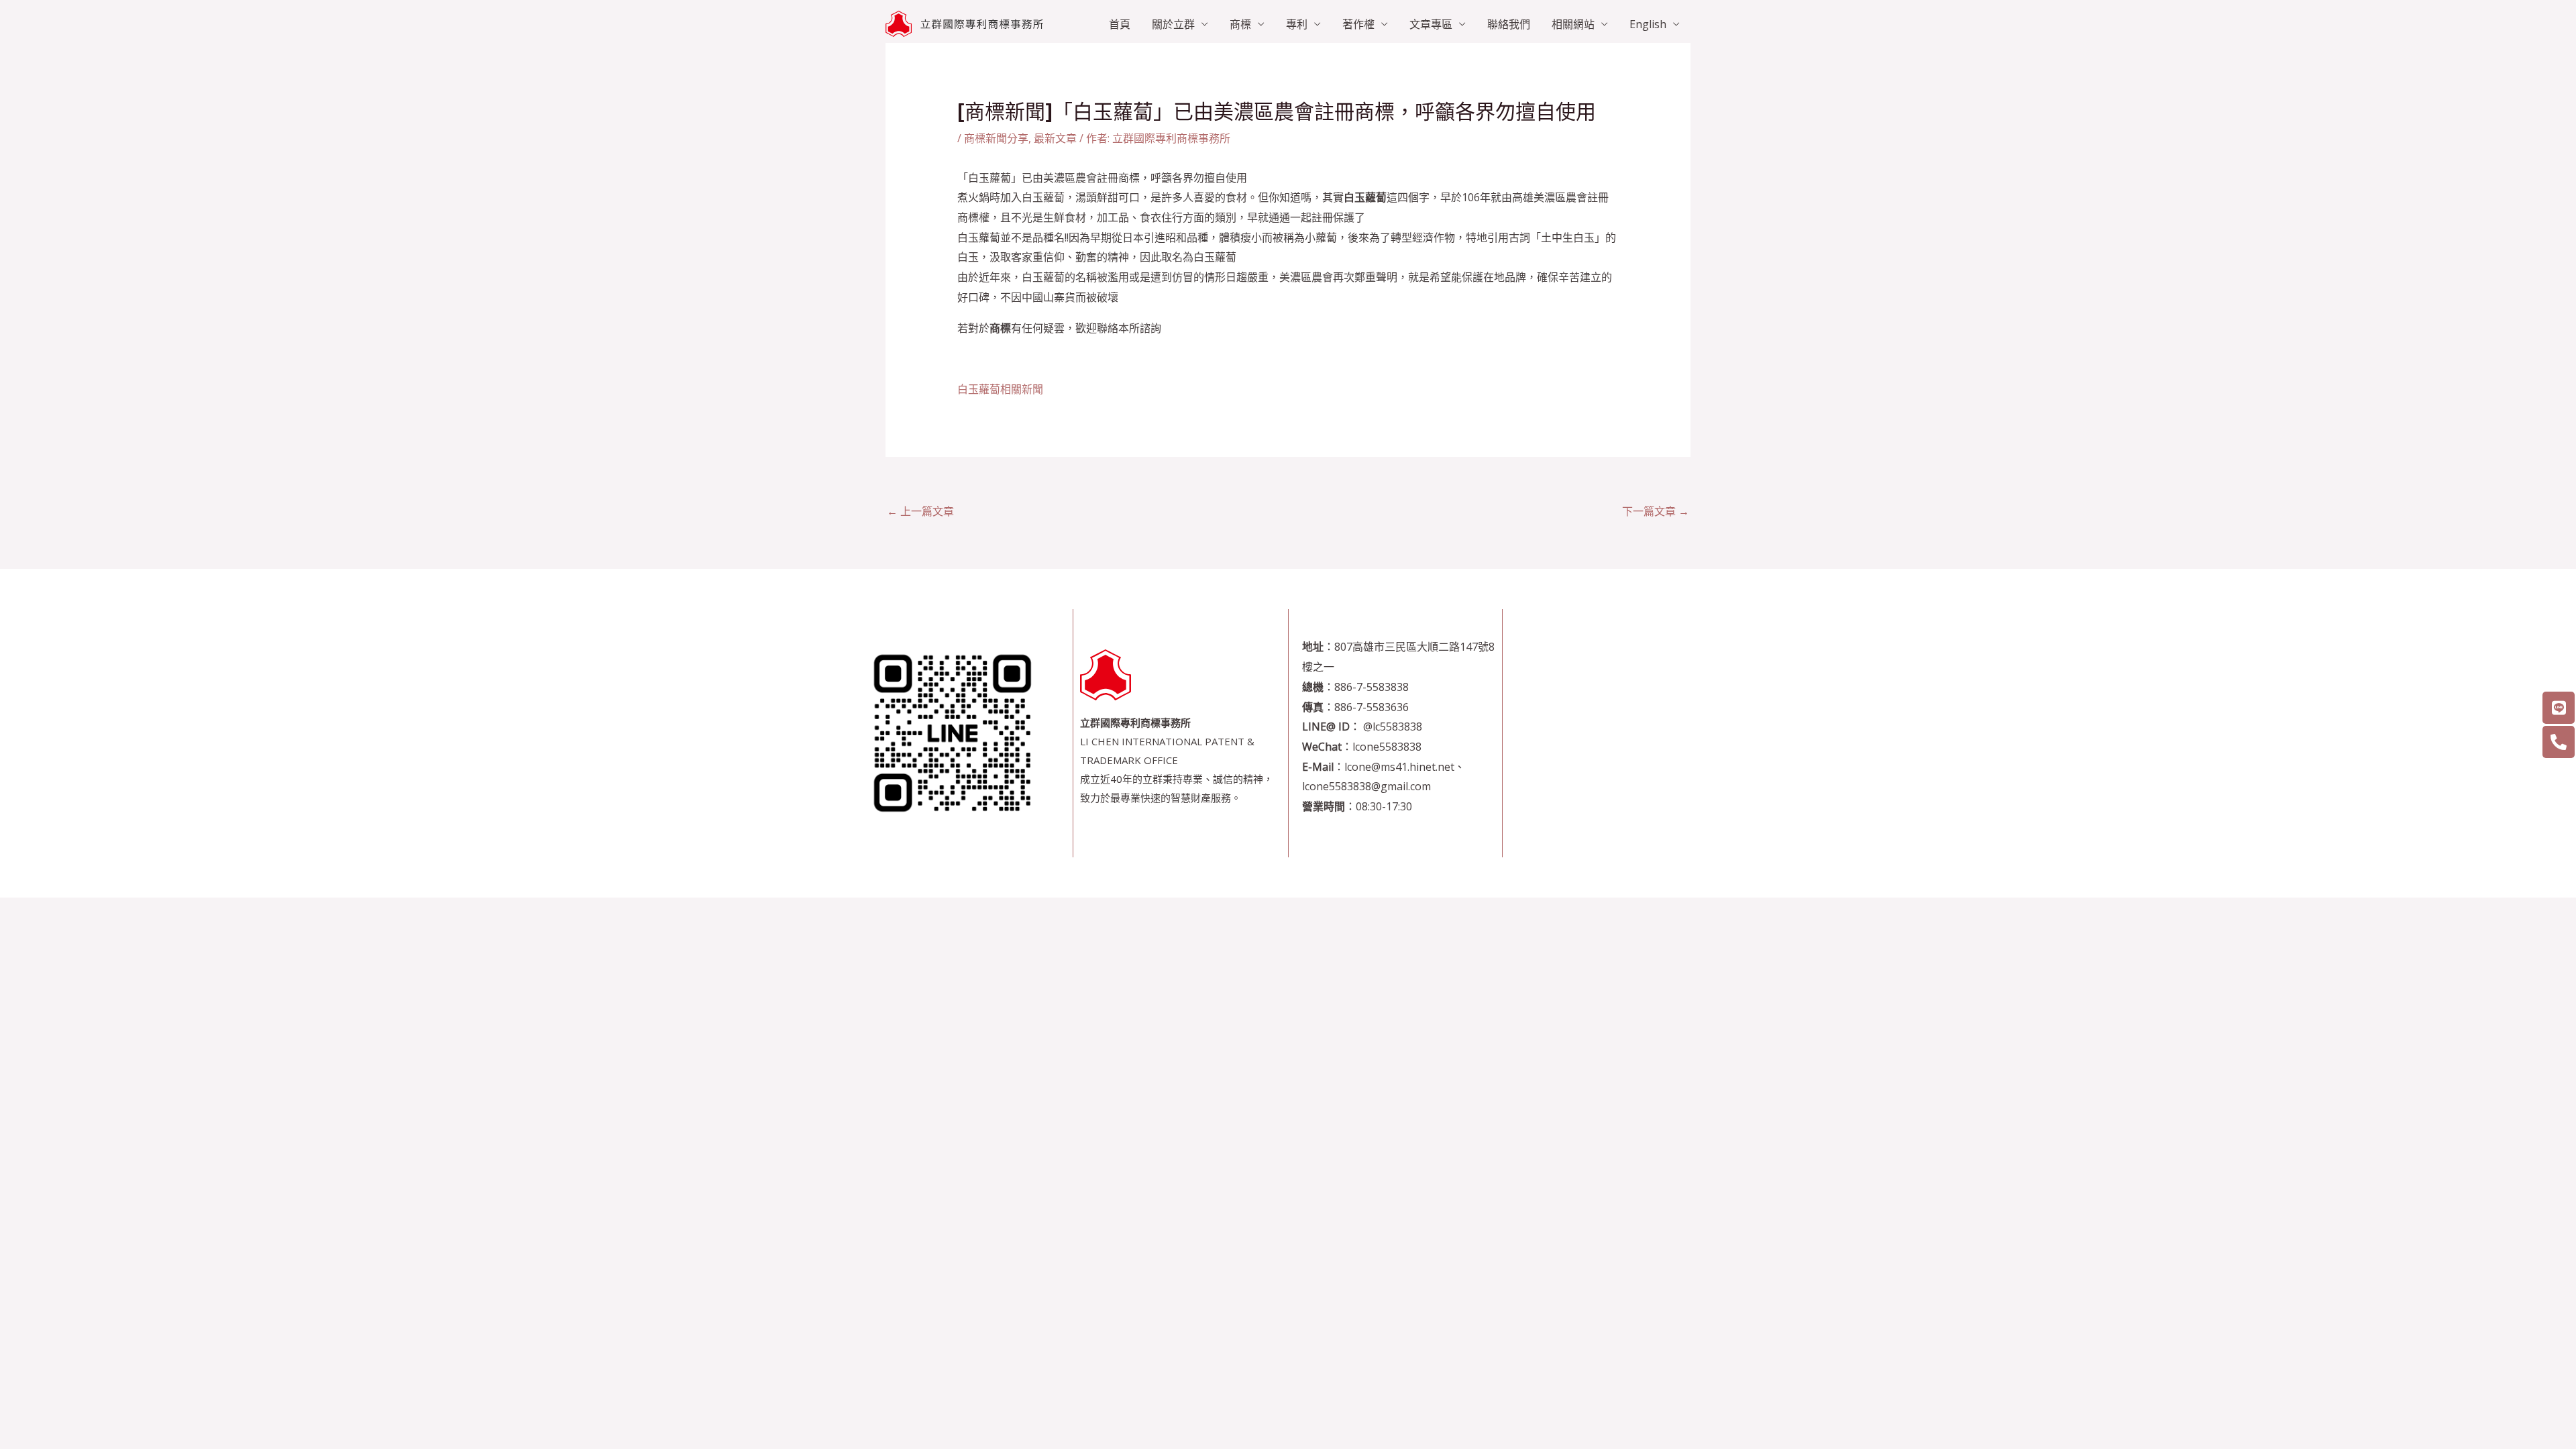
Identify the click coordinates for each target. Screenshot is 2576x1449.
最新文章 (1055, 138)
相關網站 (1573, 24)
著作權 (1358, 24)
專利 (1297, 24)
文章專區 (1431, 24)
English (1648, 24)
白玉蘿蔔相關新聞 (1000, 389)
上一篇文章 (920, 511)
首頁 (1120, 24)
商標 (1240, 24)
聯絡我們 (1509, 24)
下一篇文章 (1656, 511)
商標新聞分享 (996, 138)
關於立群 (1173, 24)
